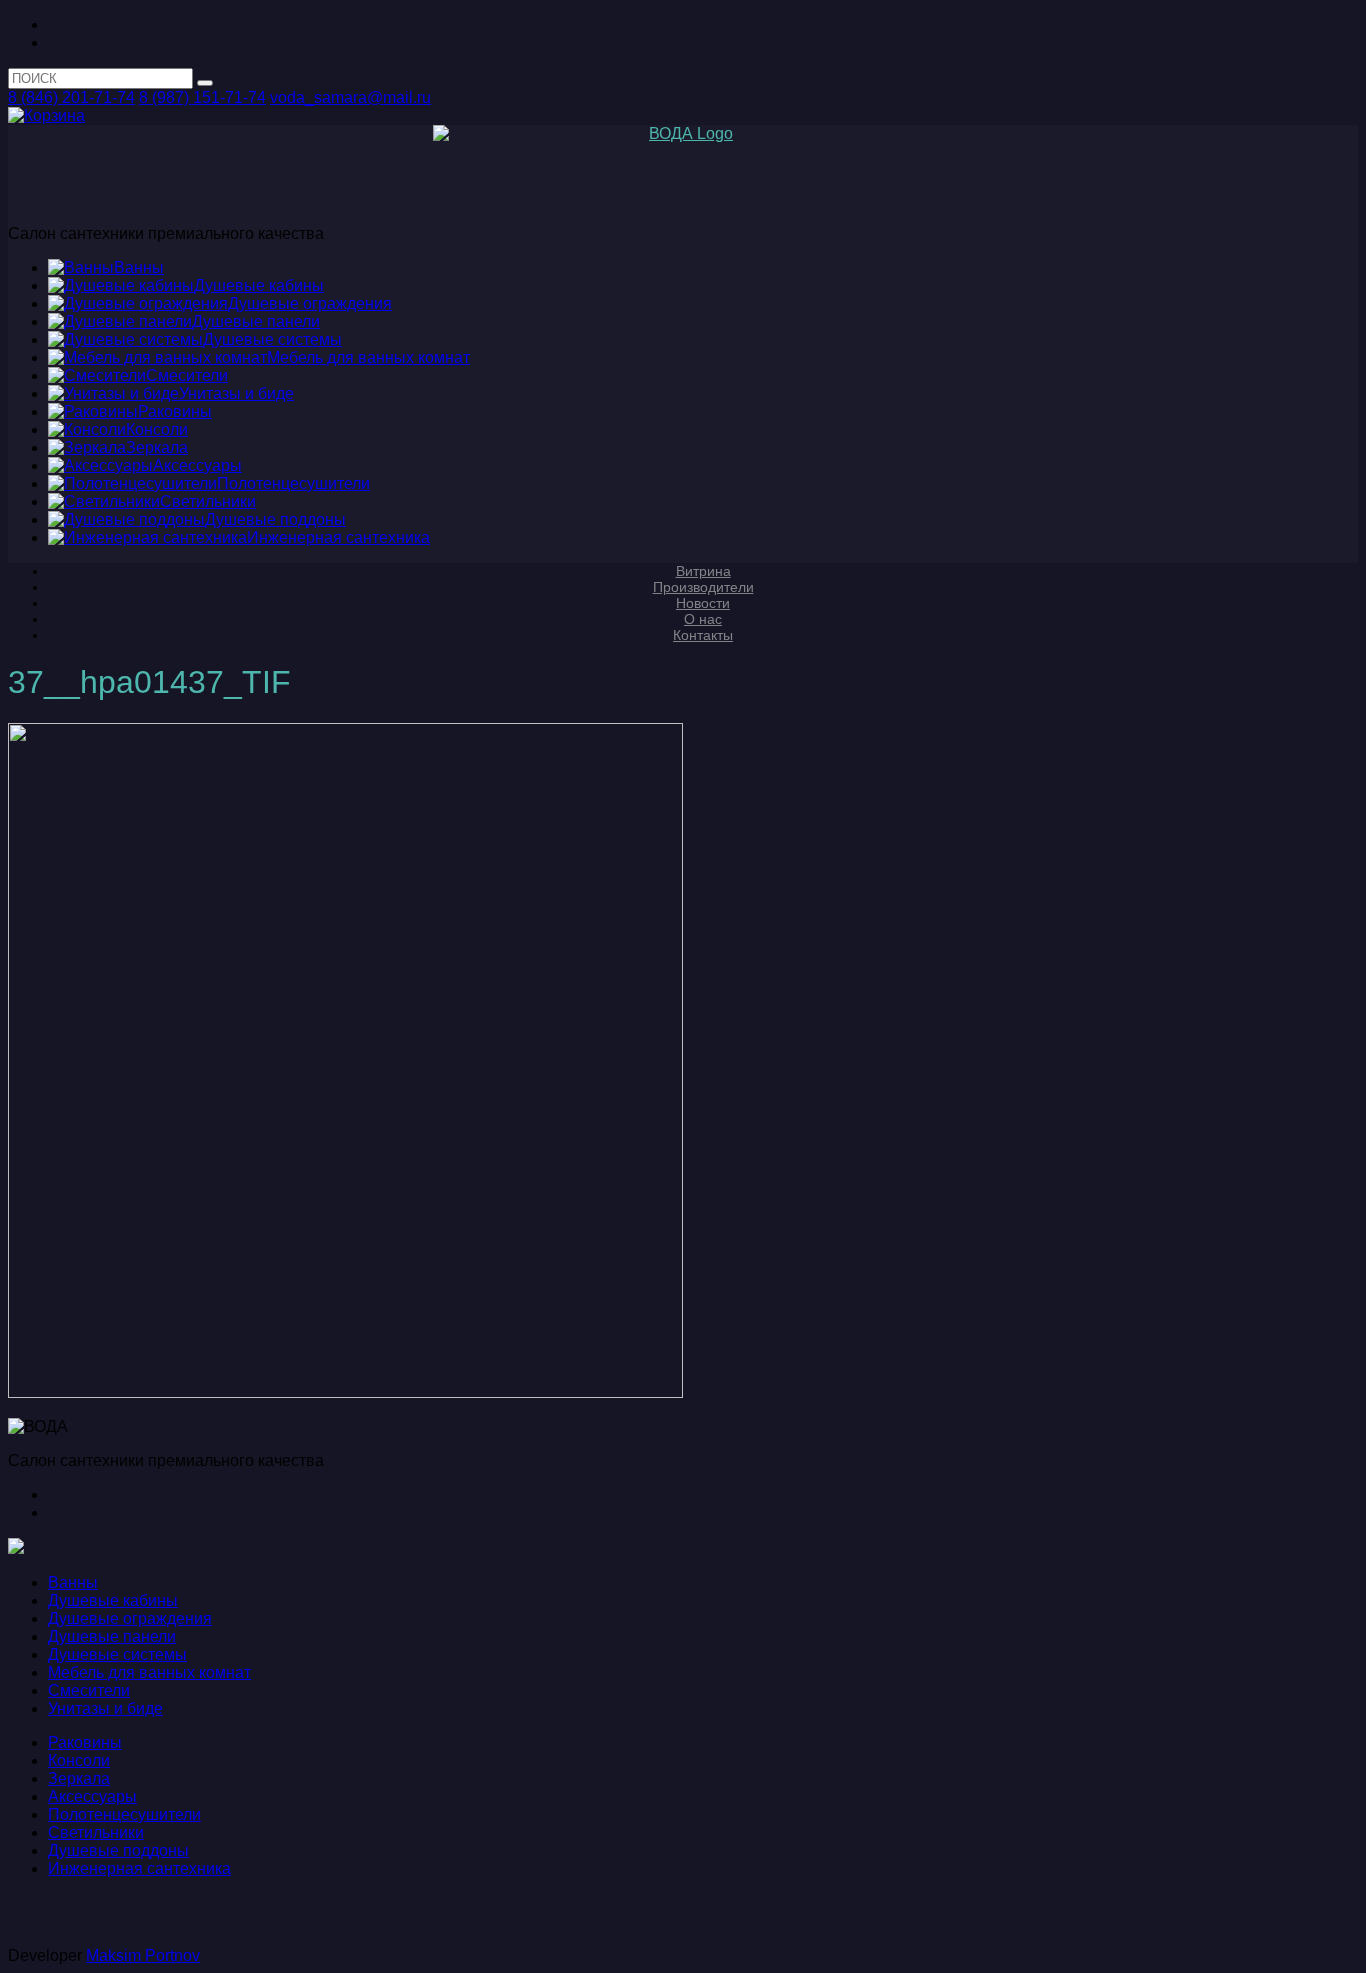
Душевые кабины (113, 1600)
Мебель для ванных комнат (149, 1672)
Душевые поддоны (118, 1850)
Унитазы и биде (105, 1708)
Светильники (96, 1832)
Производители (703, 587)
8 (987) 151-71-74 (202, 97)
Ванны (73, 1582)
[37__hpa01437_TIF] (345, 1392)
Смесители (89, 1690)
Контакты (703, 635)
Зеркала (79, 1778)
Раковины (85, 1742)
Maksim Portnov (143, 1955)
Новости (703, 603)
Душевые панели (112, 1636)
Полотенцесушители (124, 1814)
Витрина (703, 571)
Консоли (79, 1760)
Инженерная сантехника (139, 1868)
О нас (703, 619)
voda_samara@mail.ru (350, 97)
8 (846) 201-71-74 (71, 97)
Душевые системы (117, 1654)
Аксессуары (92, 1796)
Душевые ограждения (130, 1618)
